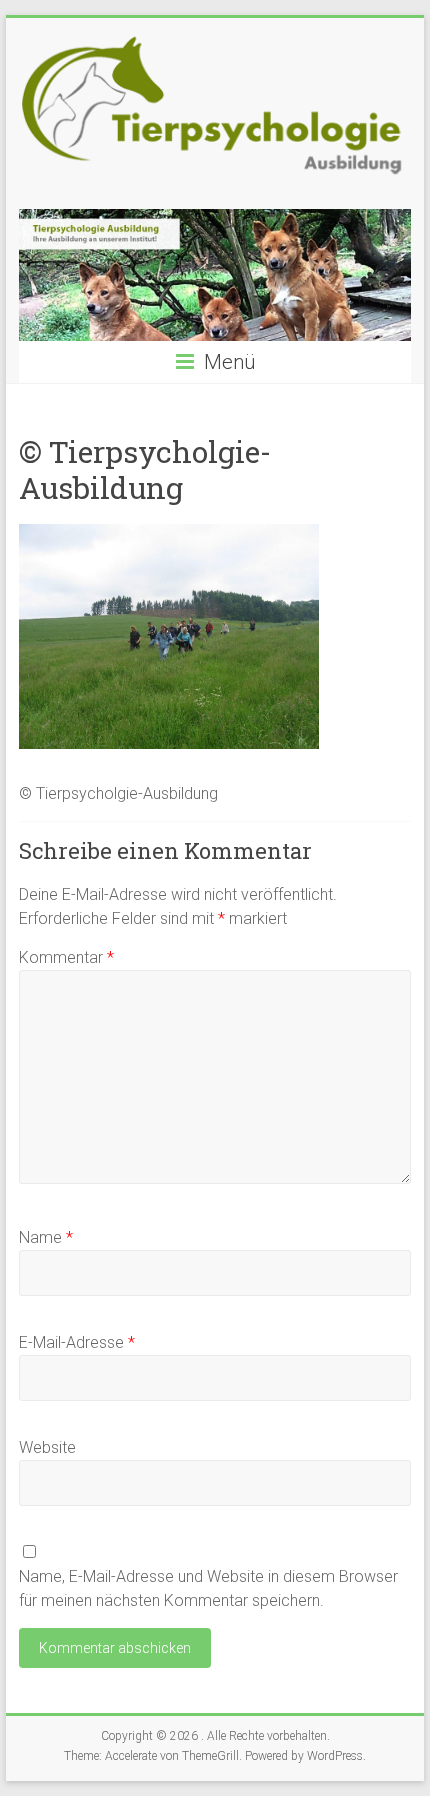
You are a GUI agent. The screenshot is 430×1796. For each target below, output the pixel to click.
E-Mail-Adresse (77, 1342)
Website (47, 1447)
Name (46, 1237)
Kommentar (66, 957)
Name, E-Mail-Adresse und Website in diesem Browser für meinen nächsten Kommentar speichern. (208, 1588)
